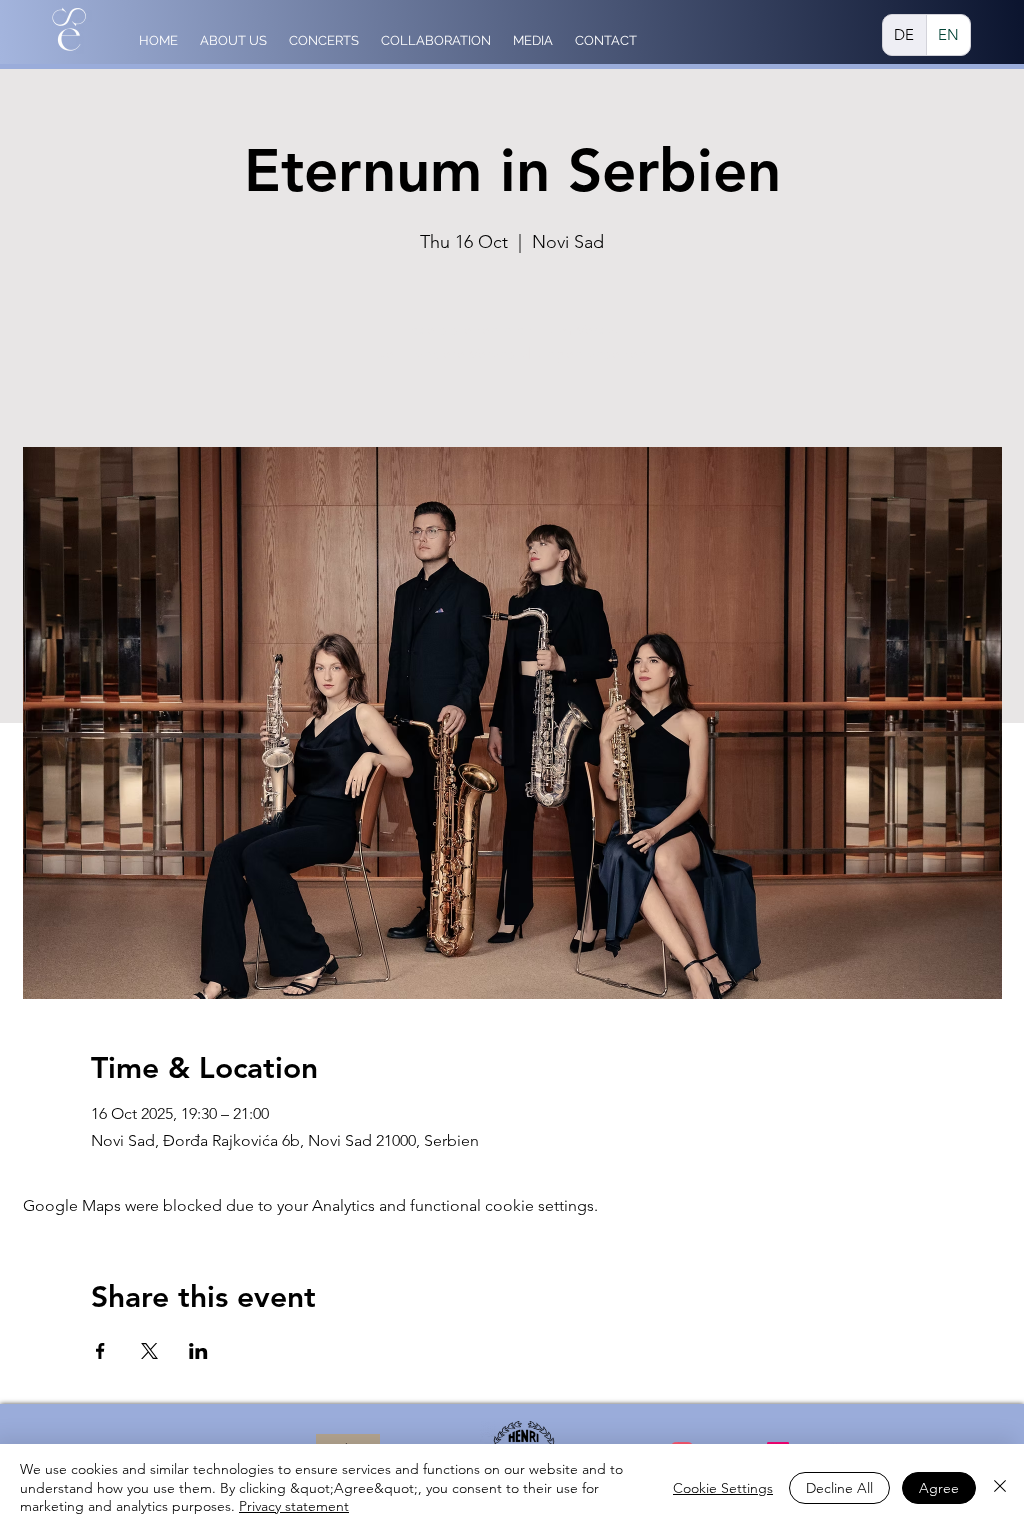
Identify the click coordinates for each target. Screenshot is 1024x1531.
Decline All (839, 1488)
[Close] (1000, 1487)
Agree (939, 1488)
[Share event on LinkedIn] (198, 1351)
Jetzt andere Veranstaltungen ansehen (512, 353)
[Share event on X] (149, 1351)
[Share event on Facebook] (100, 1351)
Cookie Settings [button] (723, 1488)
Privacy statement (294, 1506)
